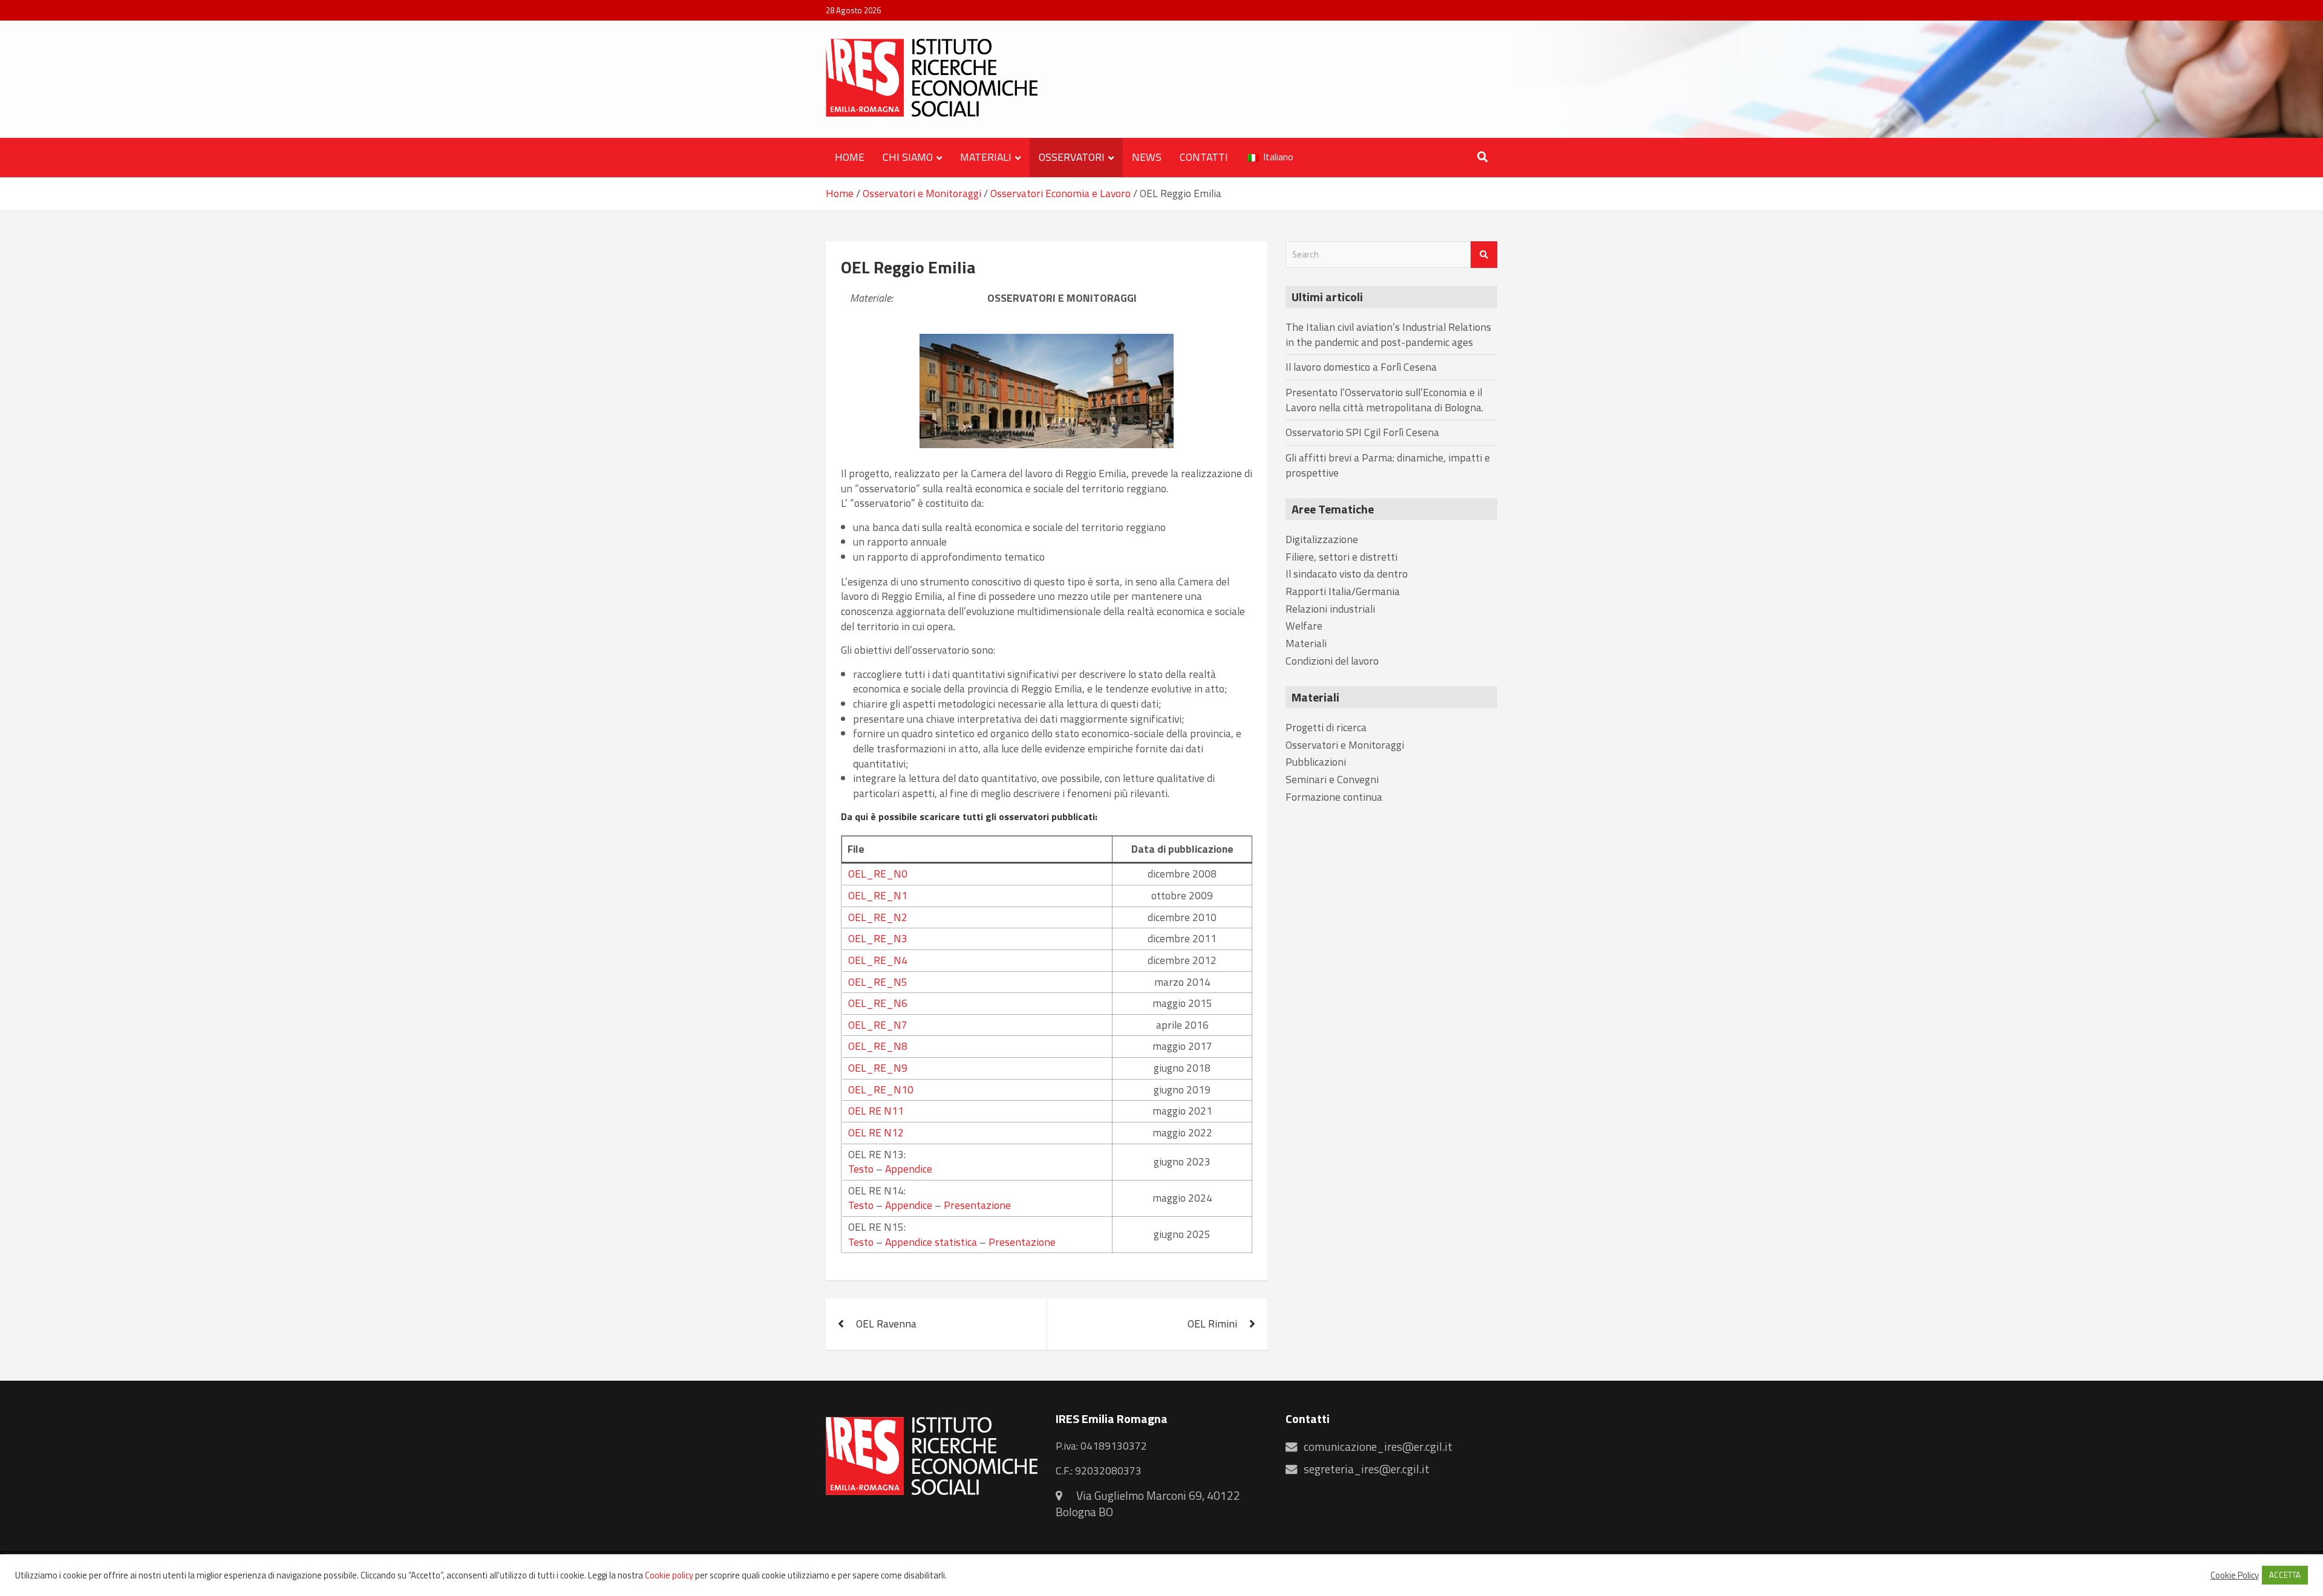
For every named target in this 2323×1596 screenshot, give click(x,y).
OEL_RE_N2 (878, 917)
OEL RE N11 (876, 1111)
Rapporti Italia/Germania (1343, 591)
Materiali (986, 157)
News (1147, 157)
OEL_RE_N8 (878, 1046)
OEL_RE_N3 (878, 938)
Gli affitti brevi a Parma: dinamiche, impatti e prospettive (1388, 465)
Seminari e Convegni (1332, 779)
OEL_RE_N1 (878, 895)
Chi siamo (908, 157)
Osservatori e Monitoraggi (1062, 298)
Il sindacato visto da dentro (1347, 574)
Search (1484, 255)
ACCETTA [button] (2285, 1575)
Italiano (1277, 157)
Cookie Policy (2235, 1575)
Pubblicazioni (1316, 762)
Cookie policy (669, 1575)
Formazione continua (1334, 797)
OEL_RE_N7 (878, 1025)
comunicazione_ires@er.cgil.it (1378, 1447)
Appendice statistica (931, 1242)
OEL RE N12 (876, 1132)
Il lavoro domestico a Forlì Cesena (1361, 367)
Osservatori (1072, 157)
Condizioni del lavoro (1332, 661)
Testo (861, 1169)
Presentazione (977, 1205)
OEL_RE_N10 (881, 1090)
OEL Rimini (1212, 1324)
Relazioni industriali (1330, 609)
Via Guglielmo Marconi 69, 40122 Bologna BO (1148, 1504)
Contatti (1204, 157)
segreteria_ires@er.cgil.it (1367, 1469)
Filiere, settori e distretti (1341, 557)
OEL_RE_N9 (878, 1068)
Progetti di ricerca (1326, 727)
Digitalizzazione (1322, 539)
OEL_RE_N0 (878, 874)
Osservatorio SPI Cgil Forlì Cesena (1362, 432)
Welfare (1304, 626)
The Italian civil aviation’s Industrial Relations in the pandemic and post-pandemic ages (1388, 334)
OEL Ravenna (886, 1324)
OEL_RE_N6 (878, 1003)
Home (850, 157)
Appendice (909, 1169)
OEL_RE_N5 (878, 982)
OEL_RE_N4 (878, 960)
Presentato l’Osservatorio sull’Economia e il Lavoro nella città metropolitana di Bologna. (1384, 400)
